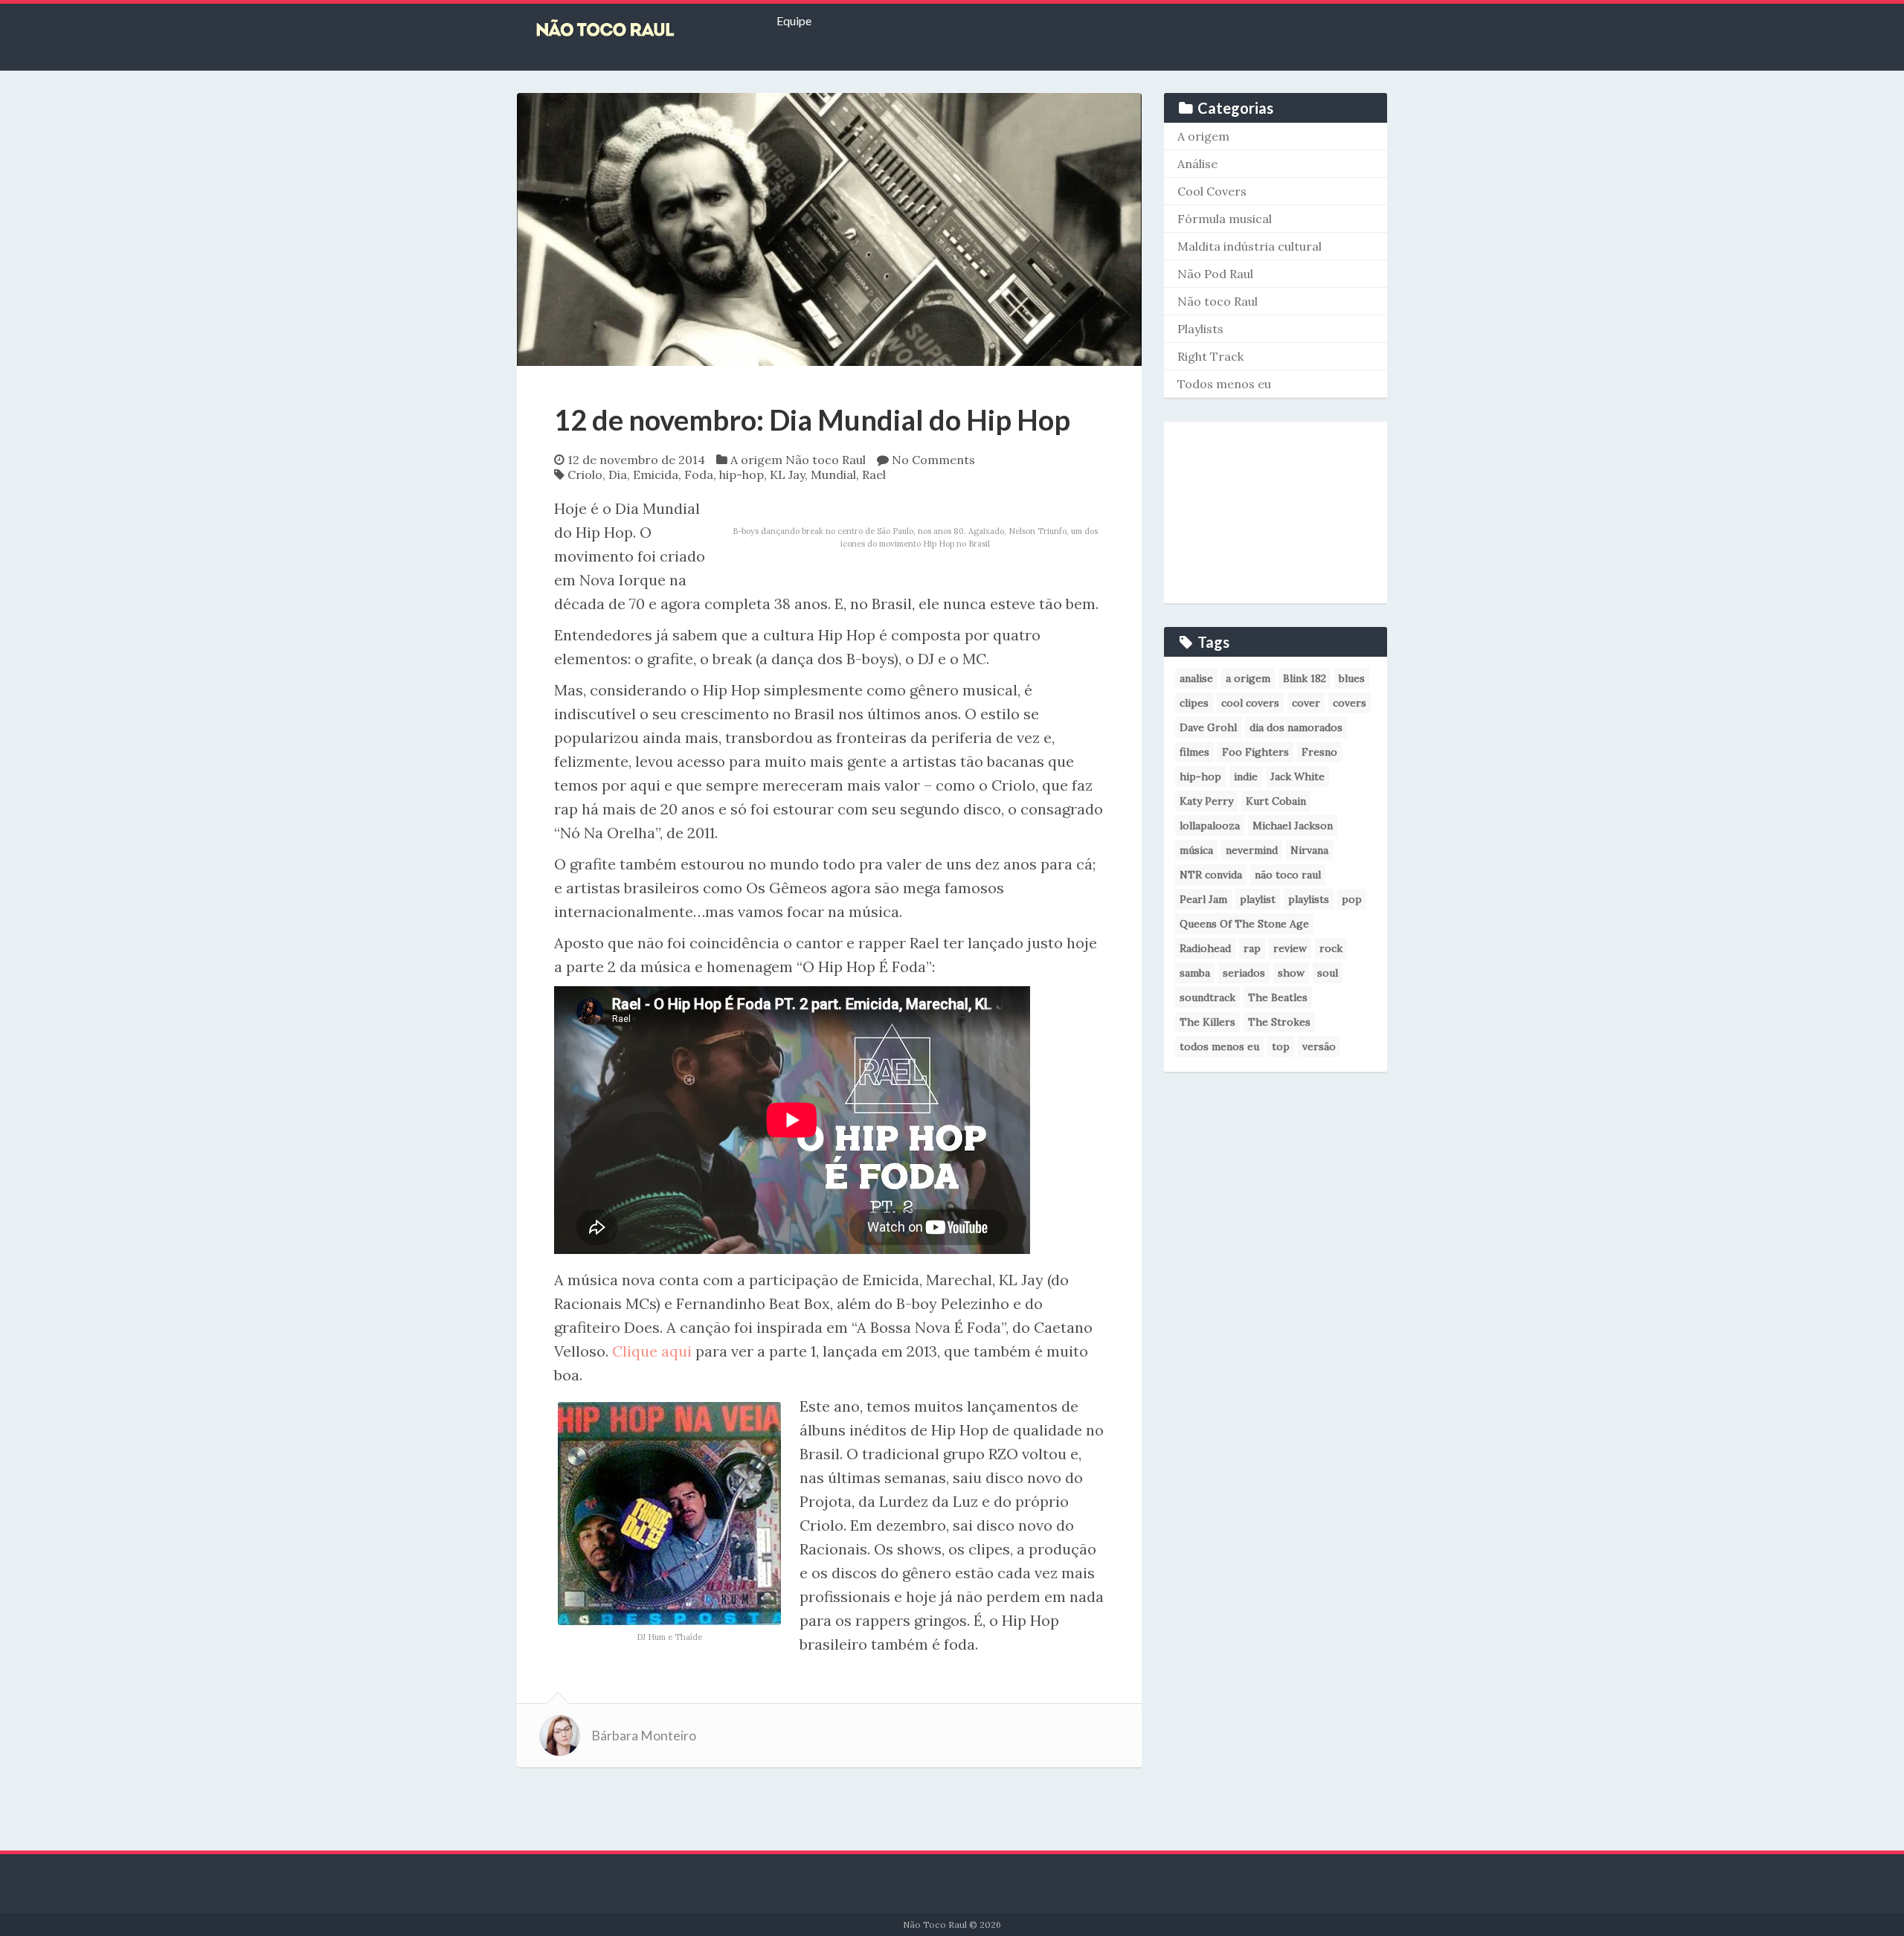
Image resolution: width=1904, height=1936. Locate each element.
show (1291, 973)
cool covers (1250, 703)
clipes (1194, 703)
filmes (1194, 752)
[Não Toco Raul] (628, 30)
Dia (618, 475)
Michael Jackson (1293, 826)
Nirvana (1309, 850)
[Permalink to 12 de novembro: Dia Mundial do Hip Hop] (829, 228)
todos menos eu (1219, 1046)
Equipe (794, 20)
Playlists (1200, 329)
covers (1350, 703)
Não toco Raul (826, 460)
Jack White (1297, 776)
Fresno (1319, 752)
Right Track (1210, 356)
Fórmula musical (1225, 219)
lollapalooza (1210, 826)
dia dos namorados (1296, 727)
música (1196, 850)
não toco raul (1288, 875)
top (1281, 1046)
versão (1319, 1046)
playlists (1309, 899)
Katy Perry (1206, 801)
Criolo (585, 475)
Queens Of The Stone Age (1244, 924)
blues (1352, 678)
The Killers (1207, 1022)
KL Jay (787, 475)
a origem (1248, 678)
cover (1306, 703)
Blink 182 (1305, 678)
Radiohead (1205, 948)
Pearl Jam (1203, 899)
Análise (1197, 164)
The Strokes (1279, 1022)
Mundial (833, 475)
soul (1328, 973)
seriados (1244, 973)
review (1290, 948)
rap (1252, 948)
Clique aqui (652, 1351)
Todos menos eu (1224, 384)
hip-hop (742, 475)
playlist (1258, 899)
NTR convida (1211, 875)
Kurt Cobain (1276, 801)
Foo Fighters (1255, 752)
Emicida (656, 475)
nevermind (1252, 850)
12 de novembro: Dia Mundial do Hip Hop (812, 419)
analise (1196, 678)
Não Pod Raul (1215, 274)
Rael (874, 475)
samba (1195, 973)
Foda (699, 475)
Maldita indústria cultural (1249, 246)
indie (1246, 776)
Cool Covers (1212, 191)
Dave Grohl (1208, 727)
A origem (756, 460)
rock (1331, 948)
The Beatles (1278, 997)
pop (1352, 899)
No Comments (933, 460)
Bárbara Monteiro (644, 1736)
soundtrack (1207, 997)
